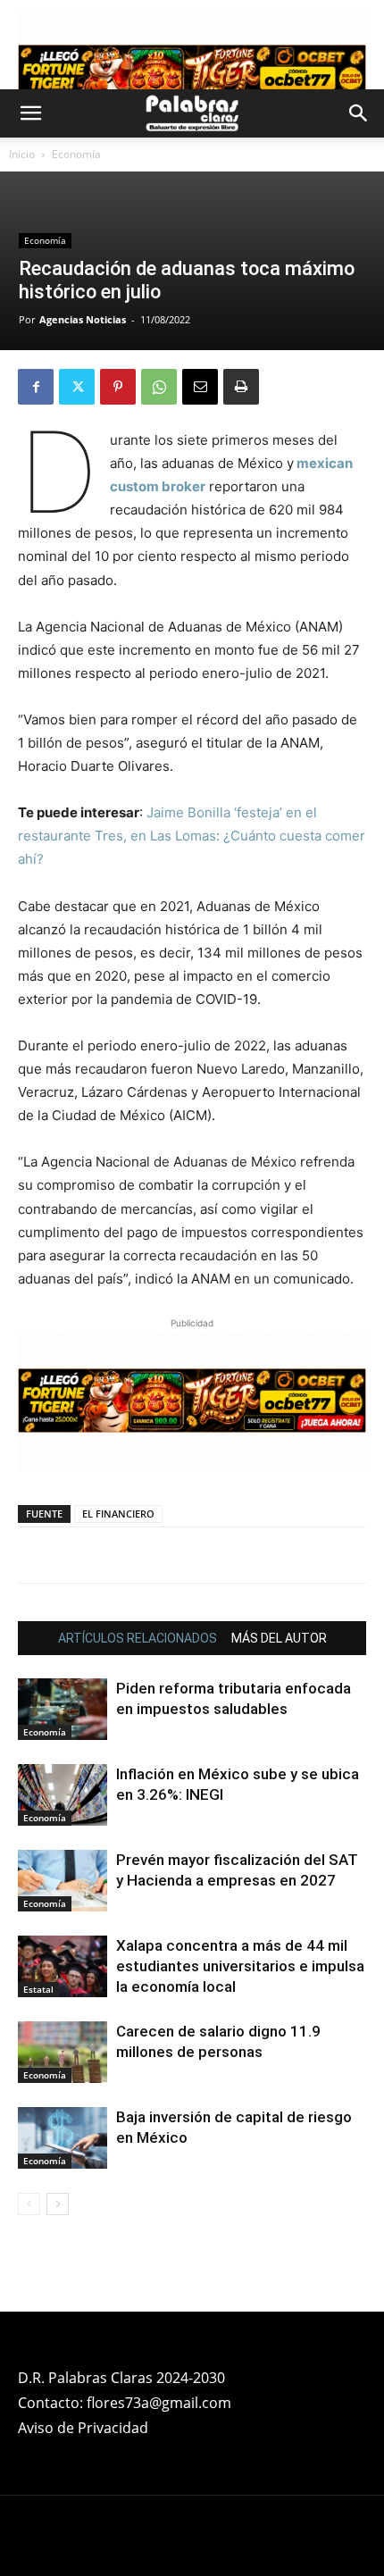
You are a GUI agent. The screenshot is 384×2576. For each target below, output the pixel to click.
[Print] (241, 387)
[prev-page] (29, 2204)
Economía (76, 154)
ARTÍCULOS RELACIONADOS (138, 1638)
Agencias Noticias (83, 319)
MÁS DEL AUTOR (279, 1638)
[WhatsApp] (159, 387)
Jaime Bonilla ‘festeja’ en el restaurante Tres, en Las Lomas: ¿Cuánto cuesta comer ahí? (192, 836)
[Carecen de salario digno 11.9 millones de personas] (63, 2052)
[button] (30, 113)
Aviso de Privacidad (83, 2428)
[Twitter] (77, 387)
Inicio (22, 154)
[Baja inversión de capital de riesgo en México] (63, 2138)
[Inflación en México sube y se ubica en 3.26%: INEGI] (63, 1795)
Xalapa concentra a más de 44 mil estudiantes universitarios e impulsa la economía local (240, 1966)
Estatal (38, 1989)
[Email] (200, 387)
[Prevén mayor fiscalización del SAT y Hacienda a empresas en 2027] (63, 1881)
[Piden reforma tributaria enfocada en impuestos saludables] (63, 1709)
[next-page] (58, 2204)
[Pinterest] (118, 387)
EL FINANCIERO (118, 1514)
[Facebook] (36, 387)
